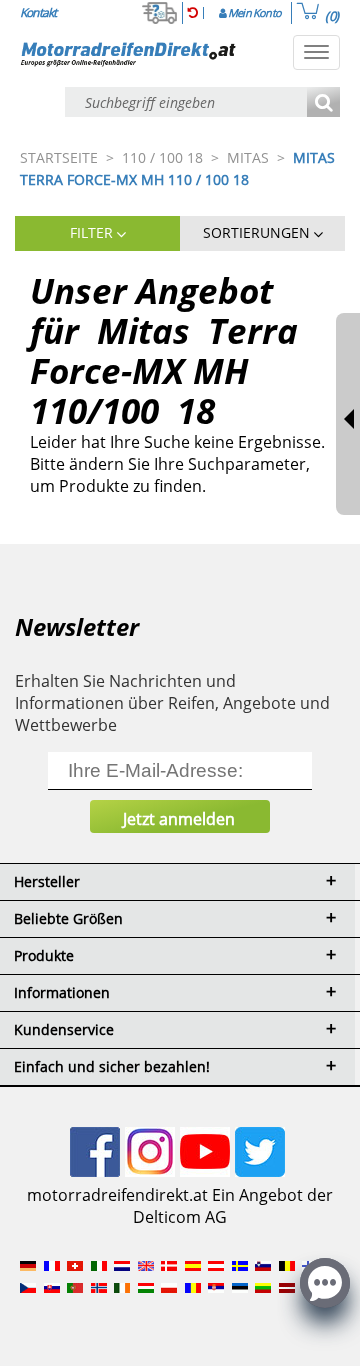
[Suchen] (323, 103)
